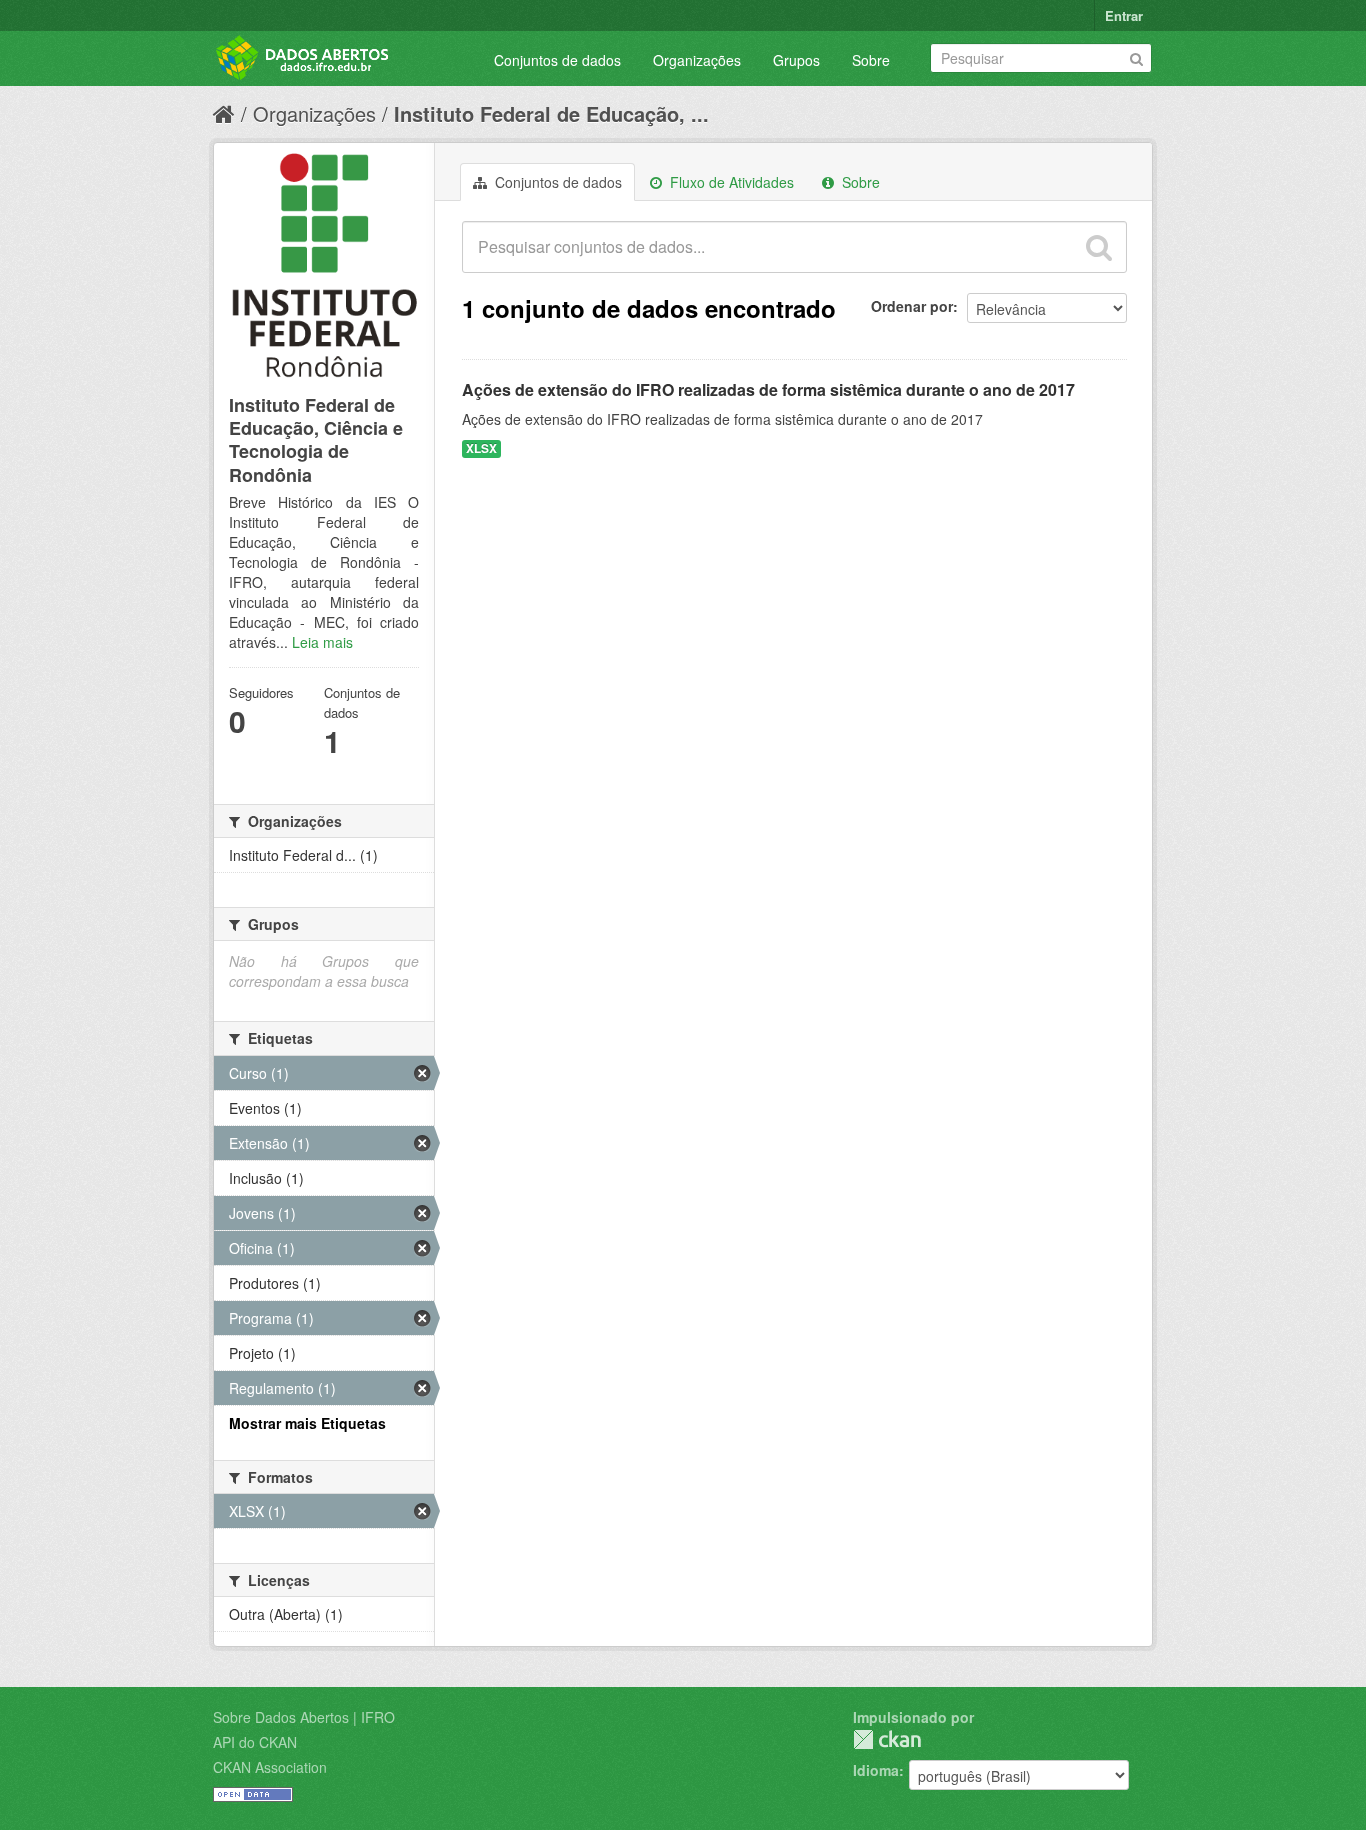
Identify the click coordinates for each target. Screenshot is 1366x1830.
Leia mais (322, 642)
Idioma (876, 1770)
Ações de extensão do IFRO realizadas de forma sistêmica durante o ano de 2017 (768, 389)
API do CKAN (255, 1742)
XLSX (481, 448)
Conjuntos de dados (557, 60)
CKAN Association (270, 1767)
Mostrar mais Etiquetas (307, 1423)
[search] (1099, 247)
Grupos (796, 60)
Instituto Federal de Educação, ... (551, 113)
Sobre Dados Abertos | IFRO (304, 1717)
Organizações (697, 60)
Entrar (1124, 15)
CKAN (887, 1739)
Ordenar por (912, 306)
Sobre (871, 60)
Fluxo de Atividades (730, 182)
